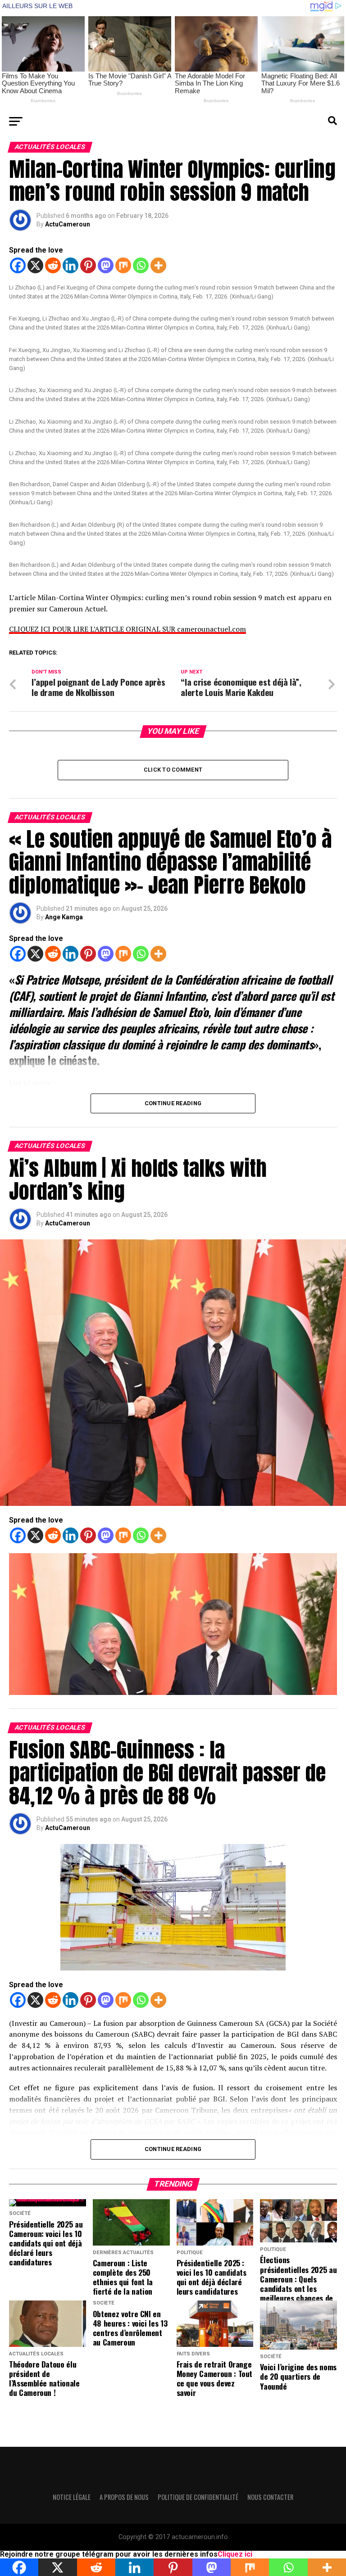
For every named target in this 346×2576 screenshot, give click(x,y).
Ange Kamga (64, 917)
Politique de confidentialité (198, 2497)
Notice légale (72, 2497)
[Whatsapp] (141, 265)
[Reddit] (53, 265)
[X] (35, 265)
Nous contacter (270, 2497)
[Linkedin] (71, 265)
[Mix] (123, 265)
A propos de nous (124, 2497)
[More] (158, 265)
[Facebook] (18, 265)
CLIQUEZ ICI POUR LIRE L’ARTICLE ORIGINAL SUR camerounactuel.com (127, 629)
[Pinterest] (88, 265)
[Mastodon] (106, 265)
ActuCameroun (68, 224)
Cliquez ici (235, 2554)
